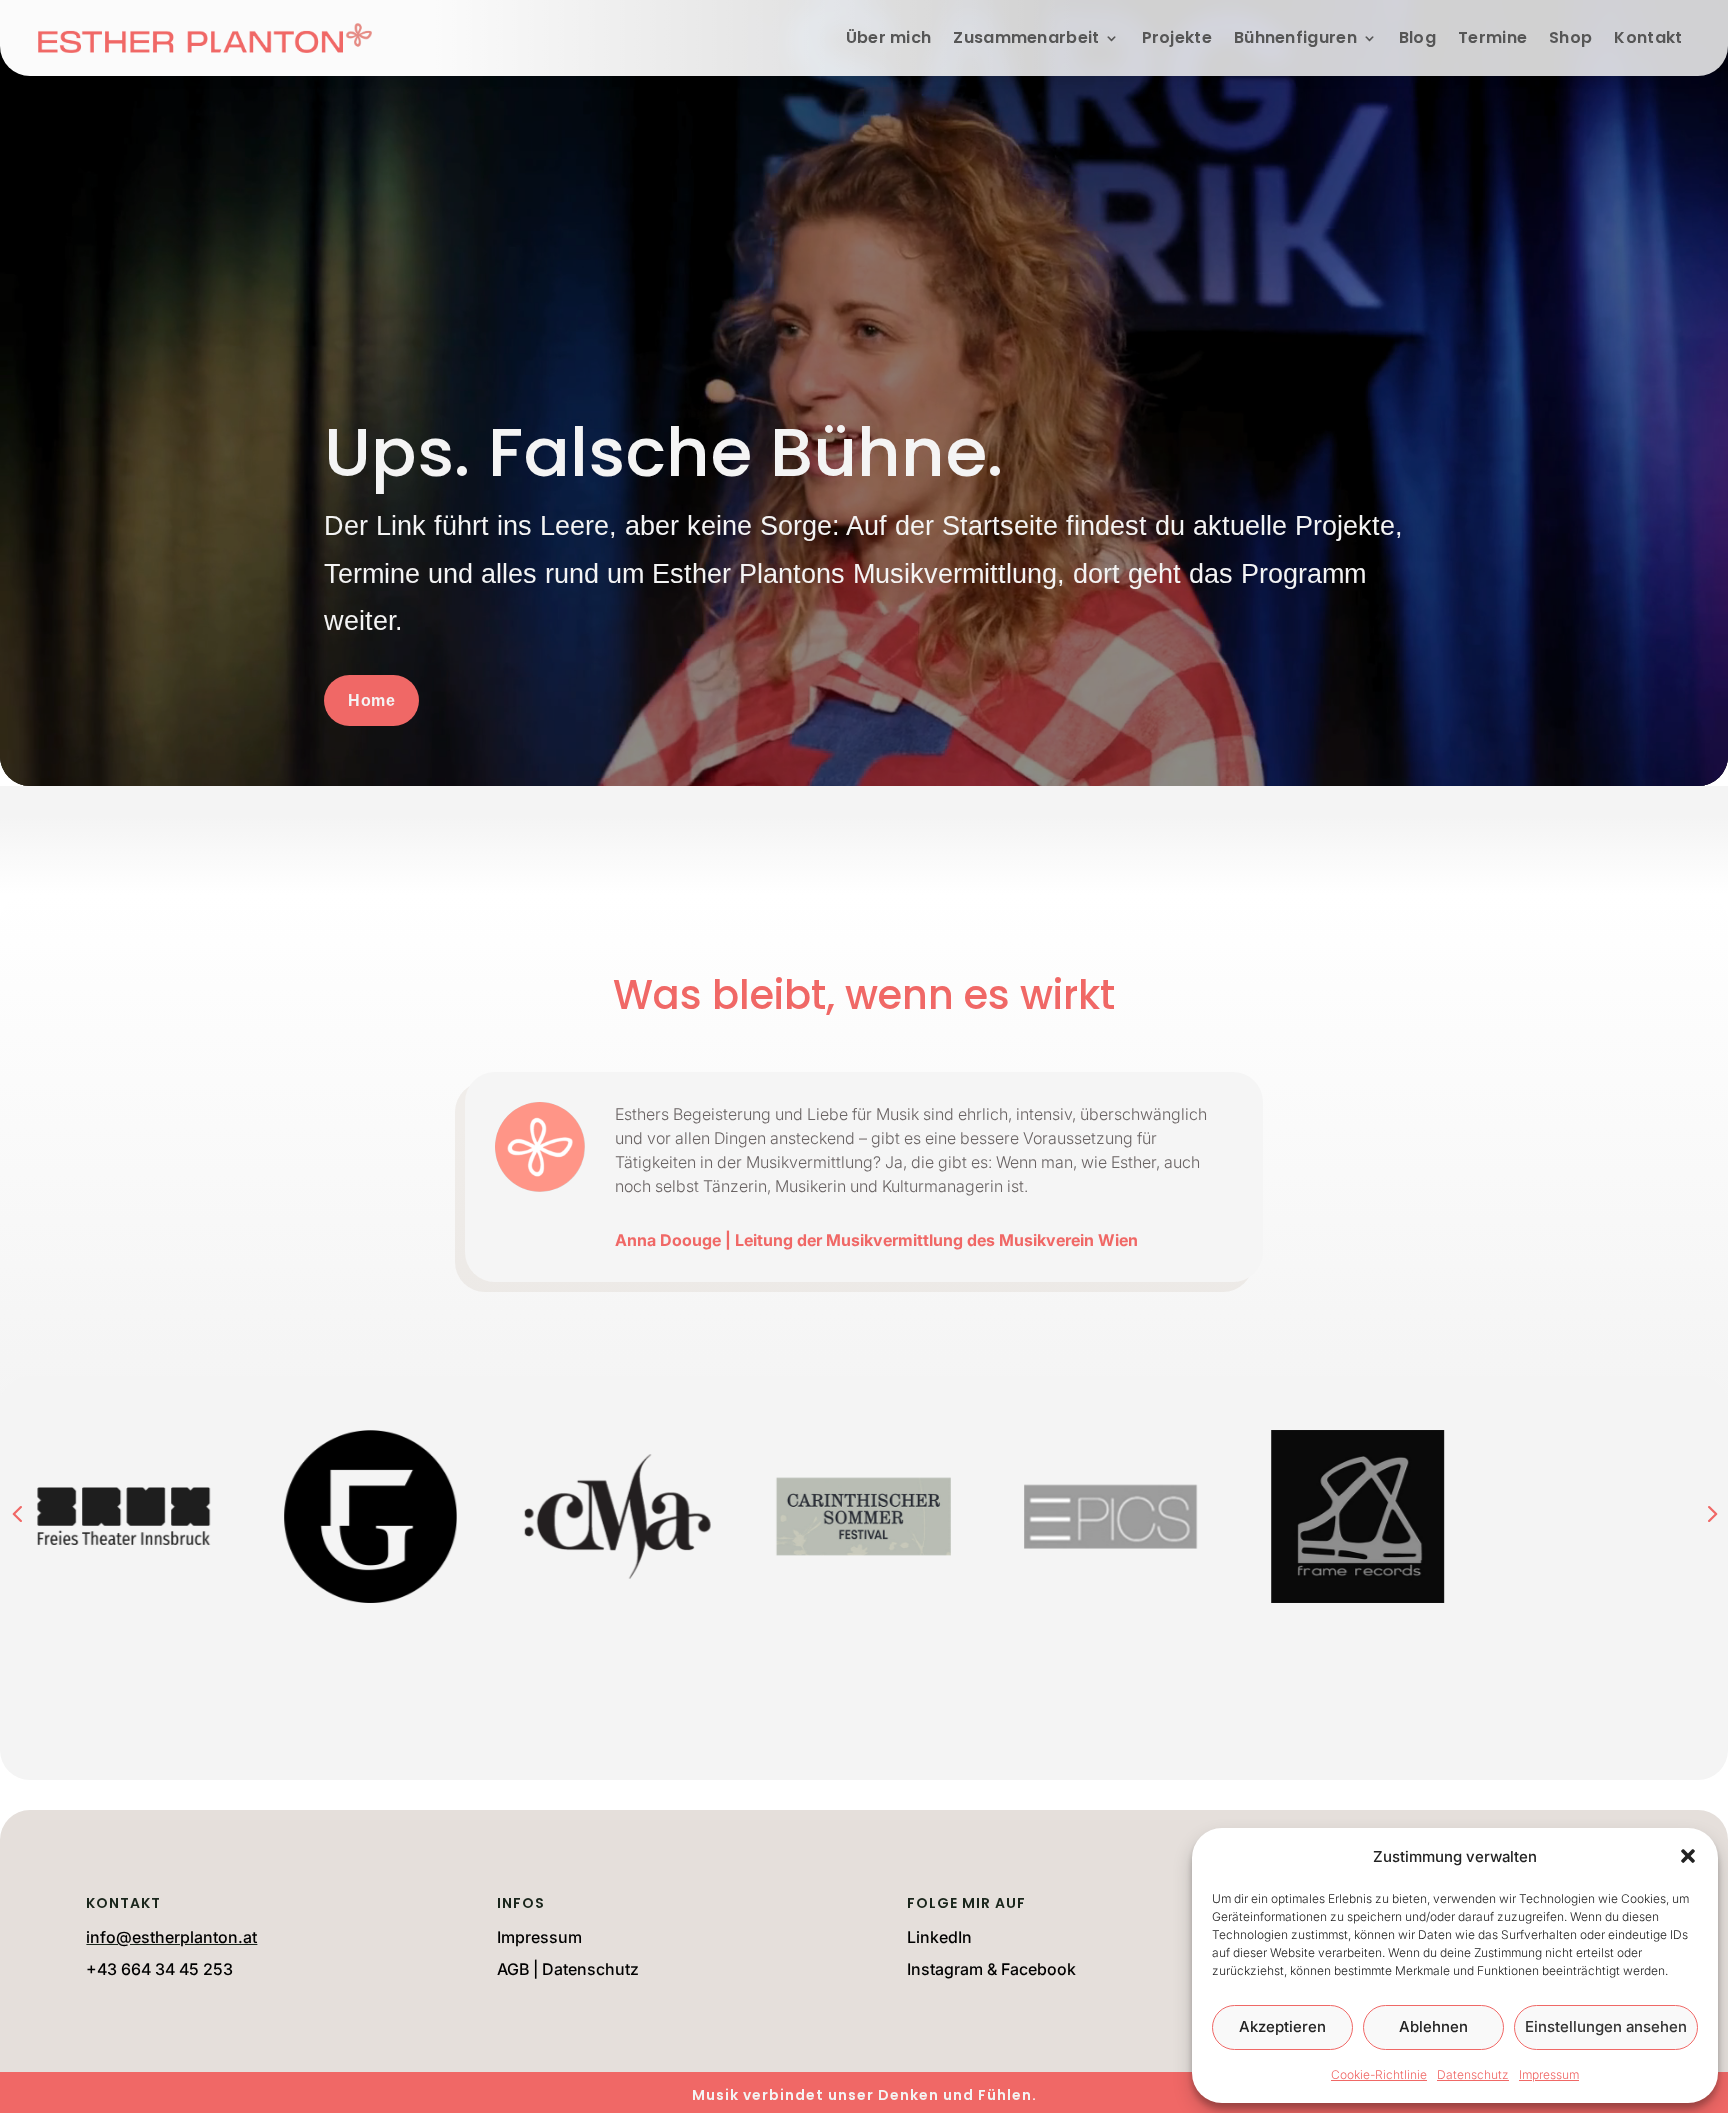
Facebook (1038, 1969)
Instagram (945, 1969)
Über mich (889, 37)
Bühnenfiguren (1295, 37)
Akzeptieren (1282, 2026)
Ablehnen (1433, 2026)
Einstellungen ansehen (1606, 2026)
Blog (1417, 37)
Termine (1492, 37)
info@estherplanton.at (171, 1937)
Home (371, 700)
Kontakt (1648, 37)
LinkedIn (939, 1937)
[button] (1688, 1856)
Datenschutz (1473, 2074)
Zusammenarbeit (1026, 37)
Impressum (1549, 2074)
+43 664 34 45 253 (159, 1969)
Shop (1570, 37)
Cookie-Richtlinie (1379, 2074)
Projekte (1177, 37)
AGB (513, 1969)
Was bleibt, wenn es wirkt (864, 999)
